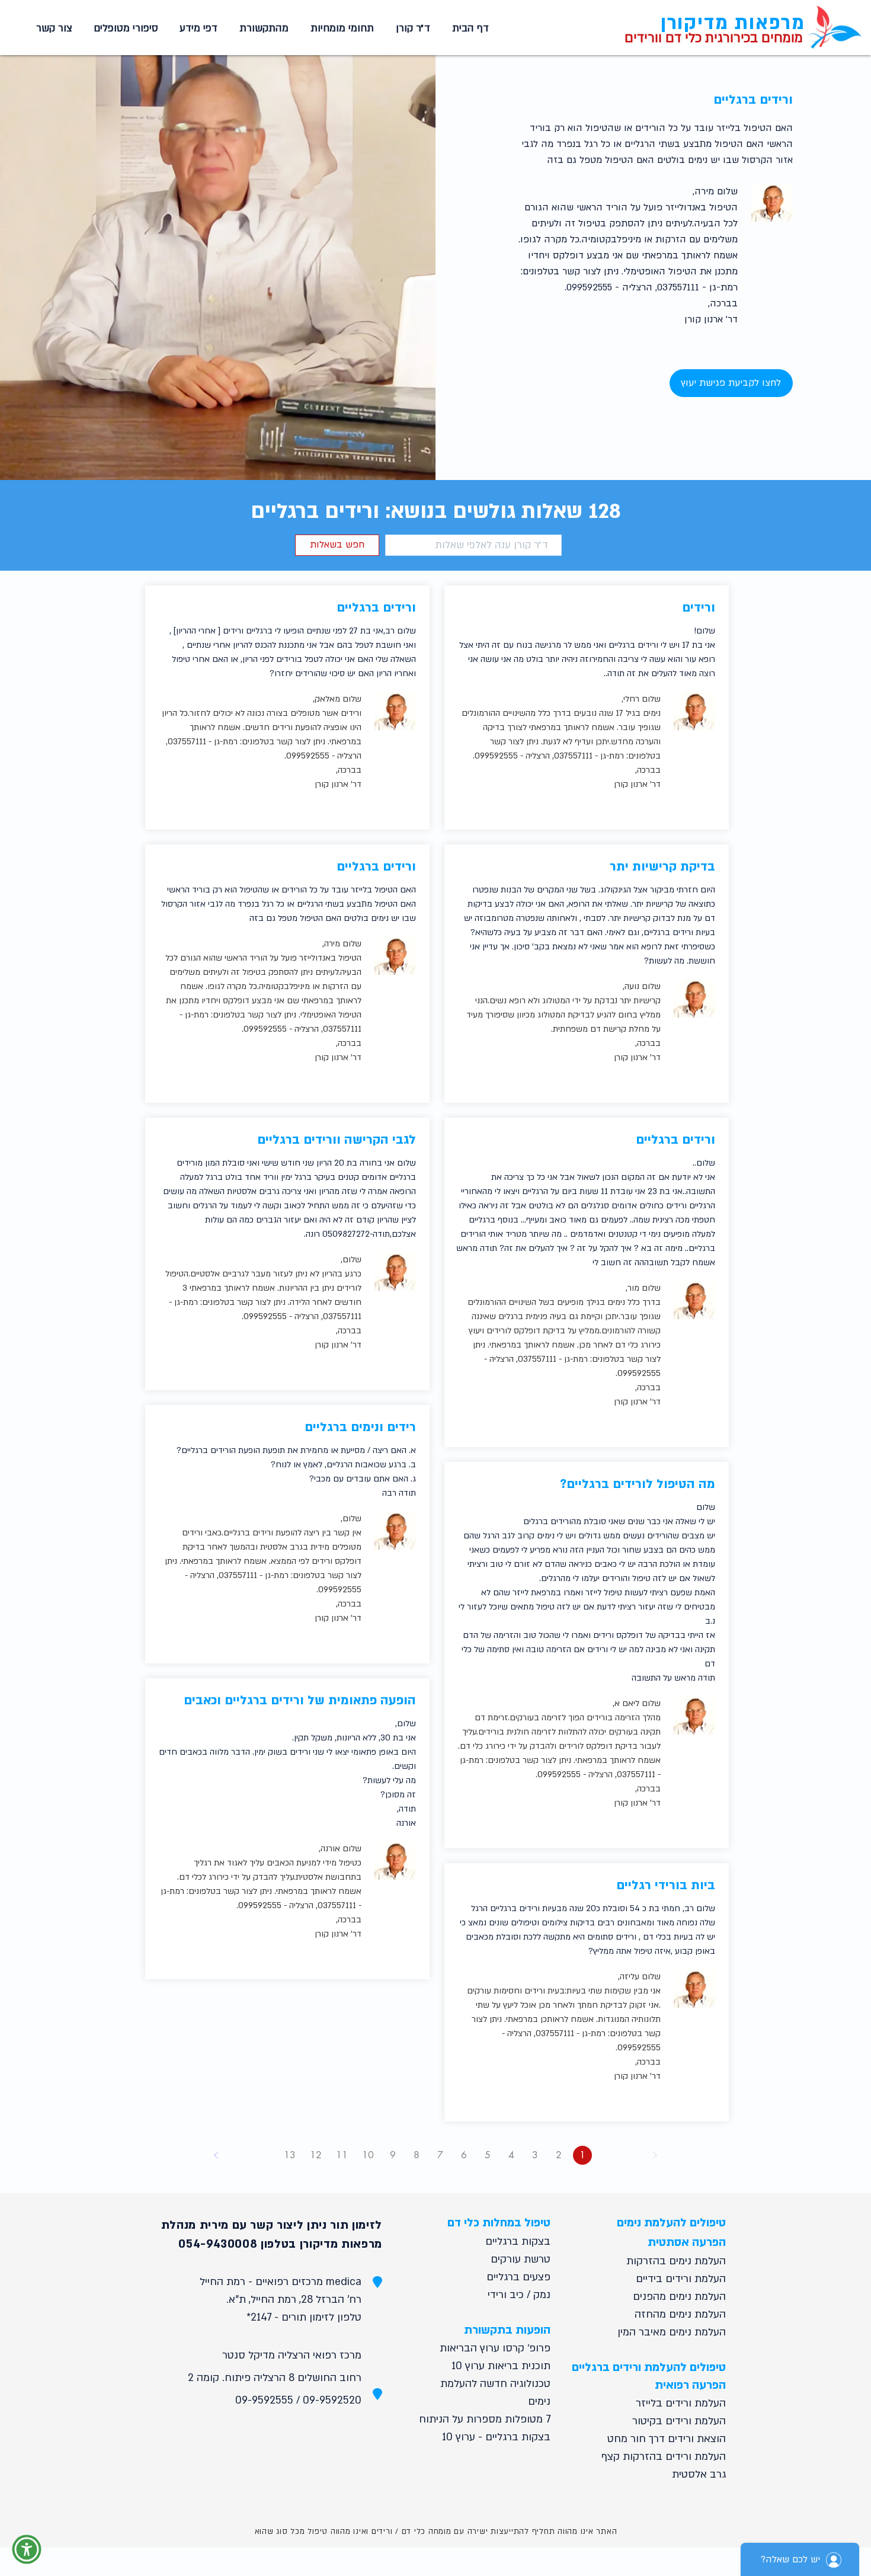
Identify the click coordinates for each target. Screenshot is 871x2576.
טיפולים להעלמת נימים (671, 2223)
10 (368, 2155)
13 (290, 2155)
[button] (340, 28)
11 (342, 2155)
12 (316, 2155)
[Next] (216, 2155)
